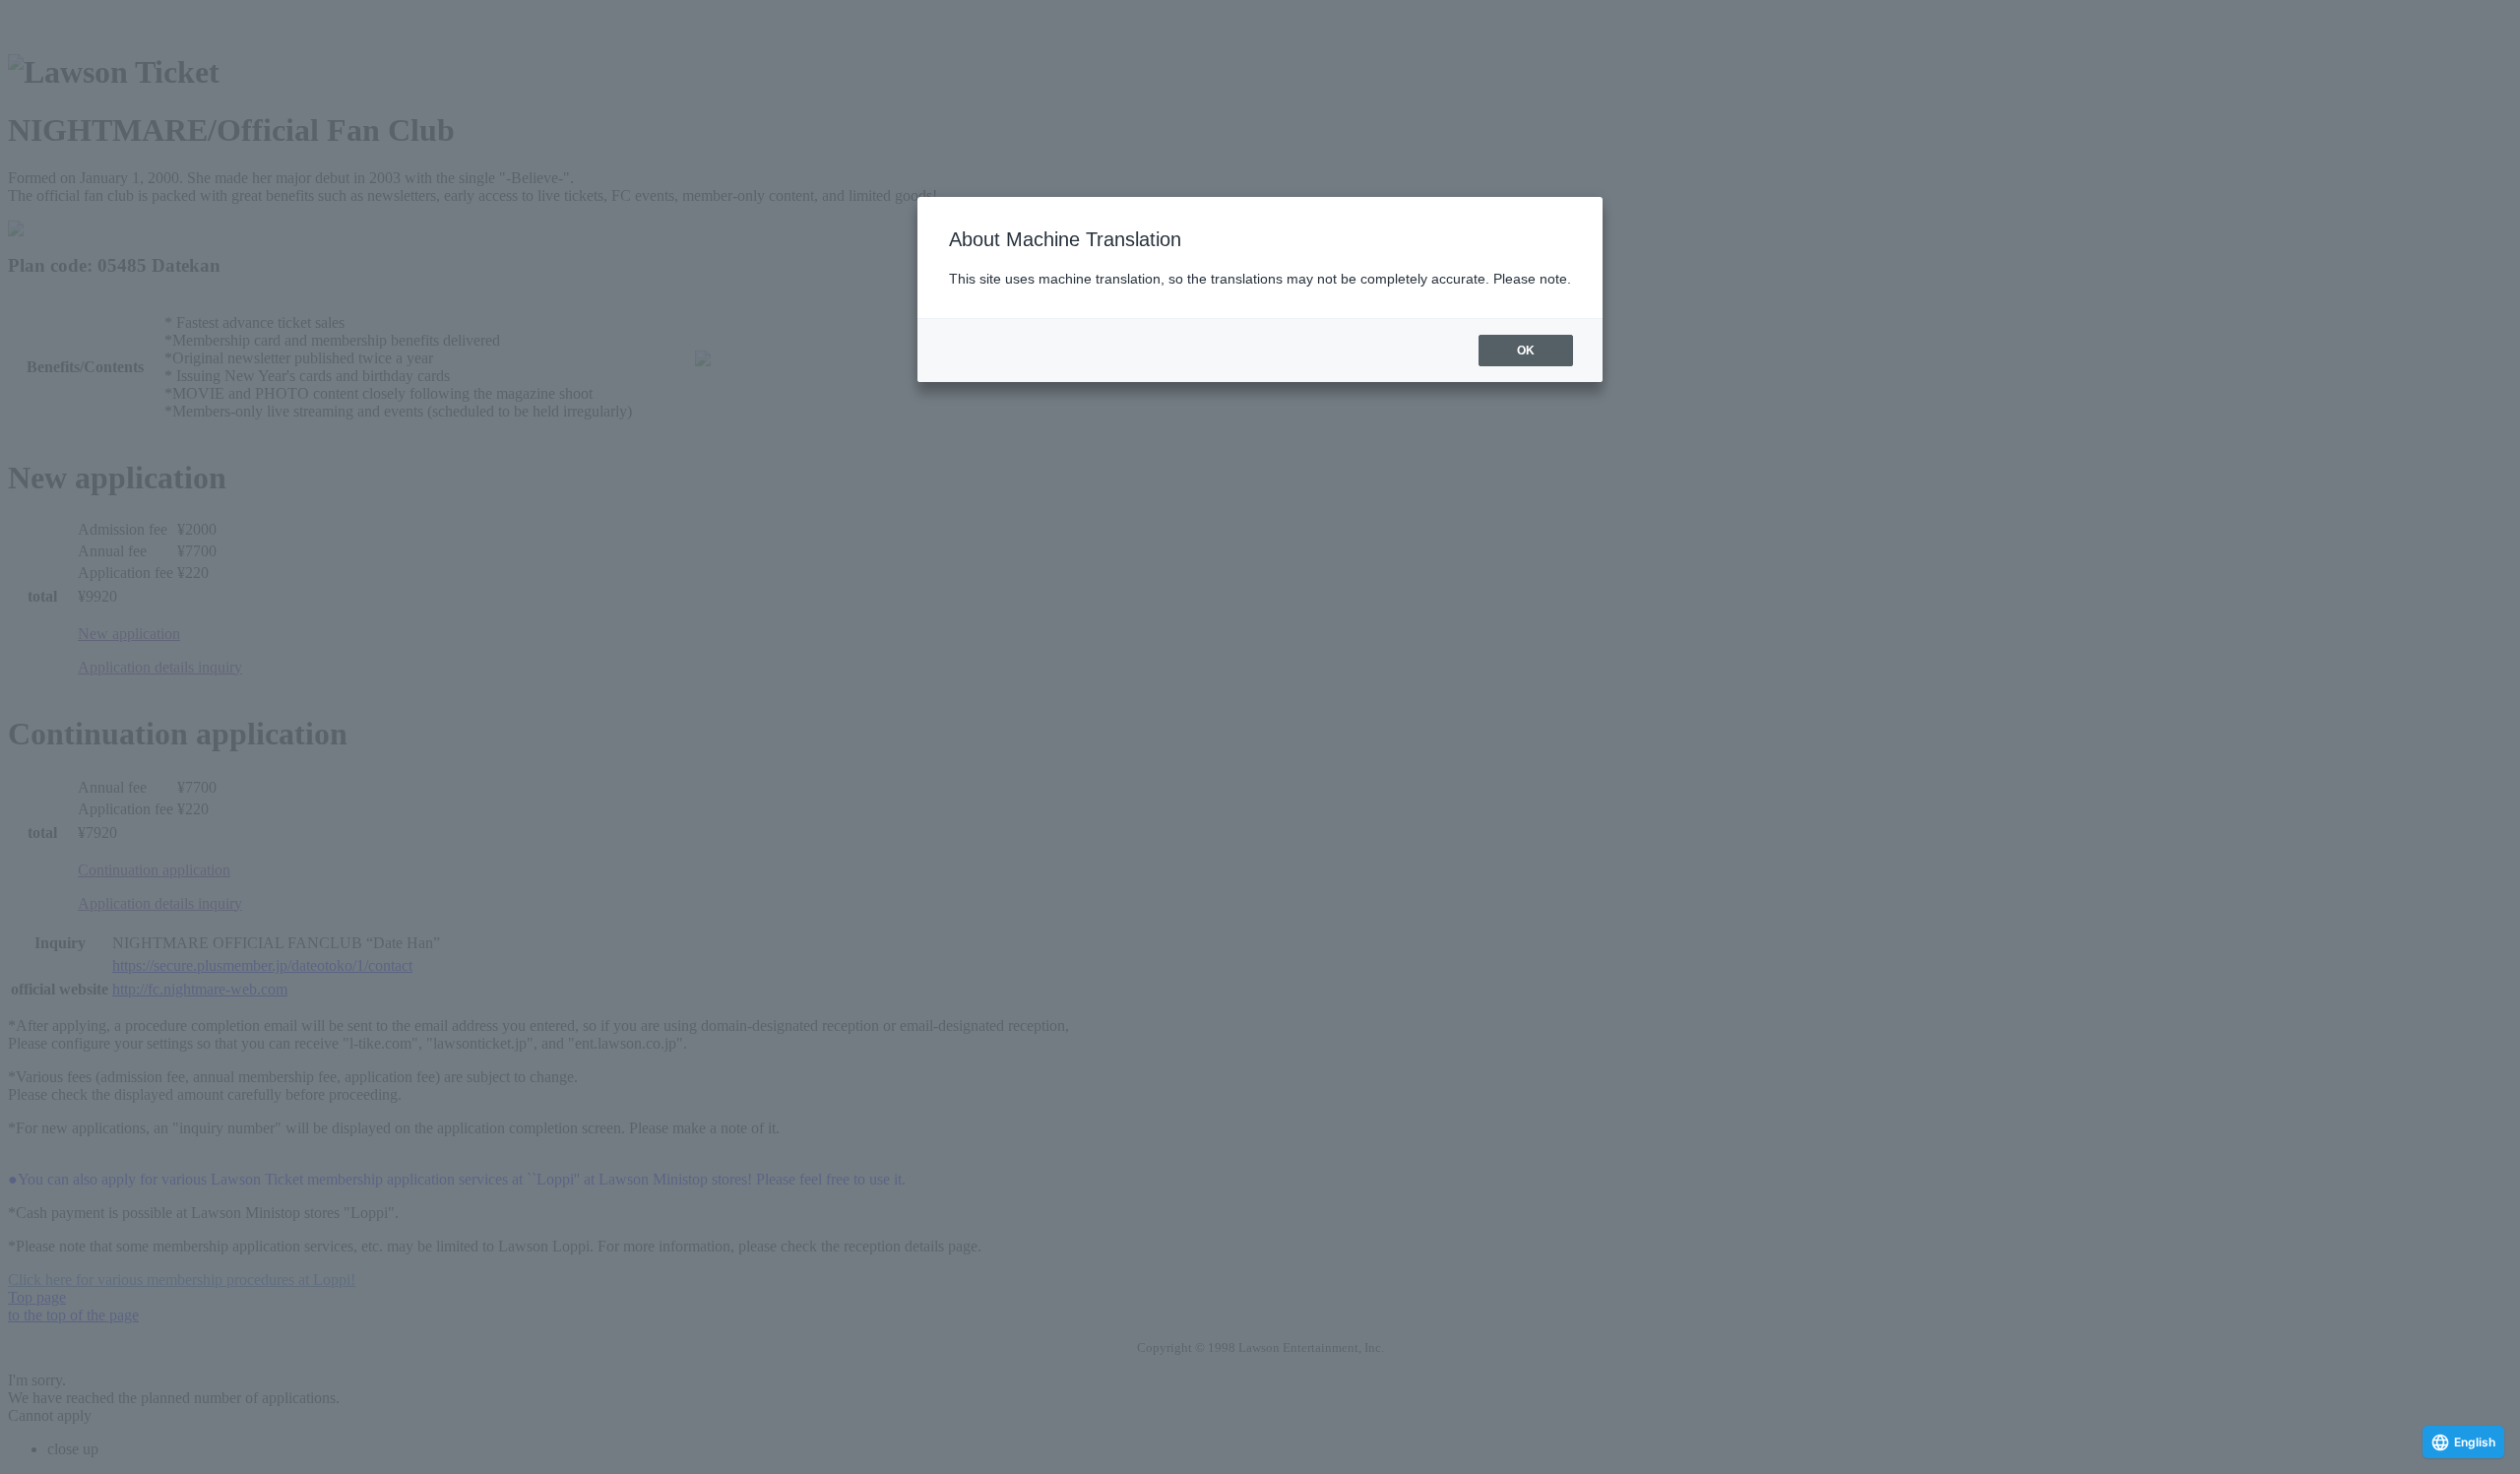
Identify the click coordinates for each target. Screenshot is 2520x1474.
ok (1526, 351)
